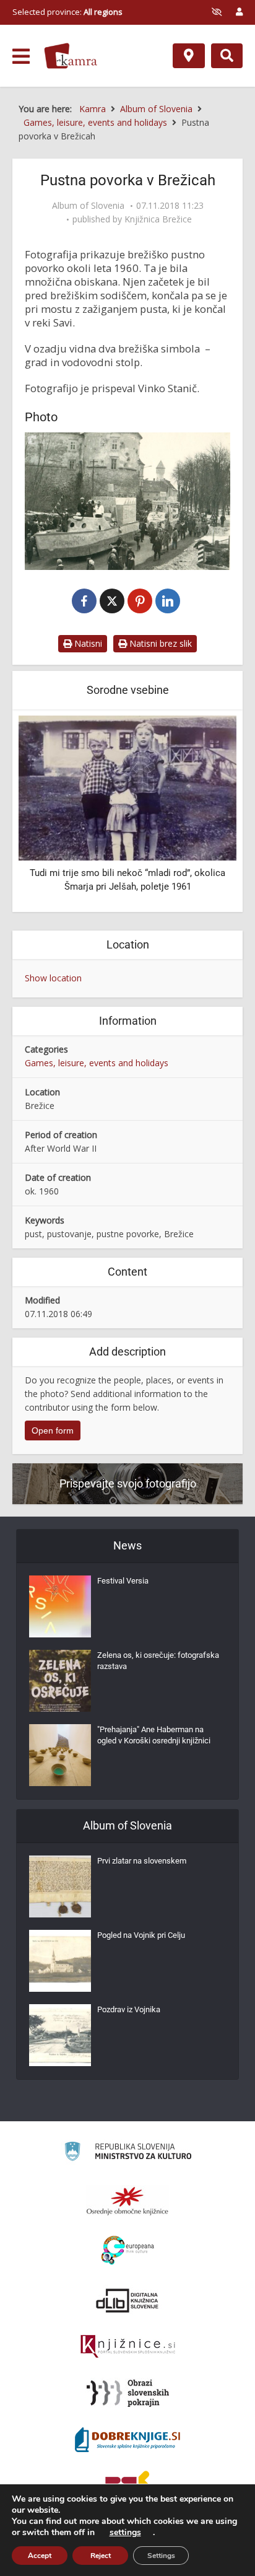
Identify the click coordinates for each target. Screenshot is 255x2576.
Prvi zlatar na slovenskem (142, 1861)
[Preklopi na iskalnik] (227, 56)
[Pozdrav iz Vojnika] (60, 2035)
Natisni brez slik (159, 643)
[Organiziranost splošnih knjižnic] (127, 2201)
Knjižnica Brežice (158, 219)
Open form (53, 1430)
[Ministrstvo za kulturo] (128, 2153)
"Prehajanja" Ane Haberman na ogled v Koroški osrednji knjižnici (154, 1735)
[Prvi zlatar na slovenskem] (60, 1886)
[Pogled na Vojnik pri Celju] (60, 1961)
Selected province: (67, 12)
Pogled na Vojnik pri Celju (141, 1935)
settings (125, 2533)
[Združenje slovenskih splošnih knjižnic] (128, 2347)
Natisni (87, 643)
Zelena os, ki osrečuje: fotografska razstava (158, 1661)
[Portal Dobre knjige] (127, 2440)
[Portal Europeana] (128, 2250)
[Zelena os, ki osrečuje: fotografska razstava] (60, 1681)
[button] (205, 812)
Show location (53, 978)
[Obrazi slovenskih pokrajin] (128, 2393)
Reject (101, 2556)
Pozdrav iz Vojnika (129, 2009)
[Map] (189, 56)
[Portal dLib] (127, 2300)
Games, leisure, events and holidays (97, 1063)
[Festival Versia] (60, 1606)
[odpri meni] (21, 56)
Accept (40, 2556)
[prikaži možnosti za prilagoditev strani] (217, 12)
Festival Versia (123, 1581)
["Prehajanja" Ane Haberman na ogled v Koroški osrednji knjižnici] (60, 1755)
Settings (161, 2556)
